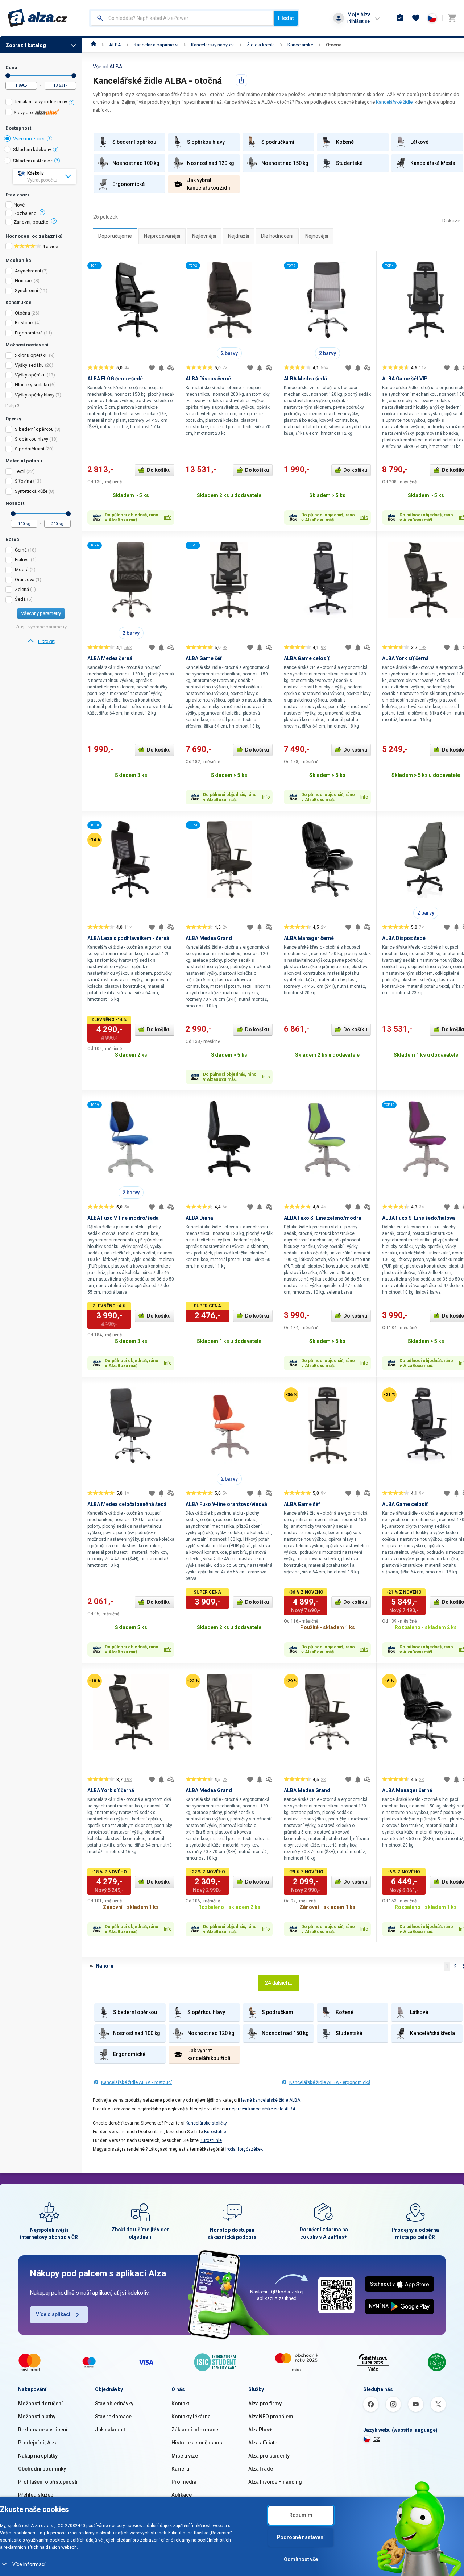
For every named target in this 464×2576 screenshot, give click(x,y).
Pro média (184, 2482)
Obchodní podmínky (42, 2469)
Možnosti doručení (40, 2404)
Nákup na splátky (38, 2456)
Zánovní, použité (31, 222)
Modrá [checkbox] (22, 569)
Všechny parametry (41, 613)
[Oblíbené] (416, 18)
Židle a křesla (261, 45)
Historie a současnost (198, 2443)
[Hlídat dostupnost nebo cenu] (161, 368)
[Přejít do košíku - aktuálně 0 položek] (452, 18)
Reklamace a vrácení (43, 2430)
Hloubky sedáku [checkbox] (32, 385)
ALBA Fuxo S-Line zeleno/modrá (323, 1218)
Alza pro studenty (269, 2456)
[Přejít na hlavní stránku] (38, 18)
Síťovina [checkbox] (23, 481)
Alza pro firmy (265, 2404)
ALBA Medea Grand (209, 938)
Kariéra (180, 2469)
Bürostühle (215, 2132)
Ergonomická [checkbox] (29, 333)
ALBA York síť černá (405, 658)
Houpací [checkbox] (24, 281)
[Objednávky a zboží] (400, 18)
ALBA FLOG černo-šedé (115, 379)
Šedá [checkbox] (20, 599)
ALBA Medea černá (110, 658)
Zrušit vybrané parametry (41, 627)
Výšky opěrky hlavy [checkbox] (35, 395)
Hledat (286, 18)
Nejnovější (317, 236)
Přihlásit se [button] (359, 21)
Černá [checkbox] (21, 550)
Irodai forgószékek (244, 2149)
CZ (377, 2439)
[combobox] (182, 18)
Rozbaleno (25, 213)
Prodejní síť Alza (38, 2443)
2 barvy (229, 353)
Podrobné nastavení (301, 2537)
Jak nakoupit (110, 2430)
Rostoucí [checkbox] (24, 323)
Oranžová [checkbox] (25, 580)
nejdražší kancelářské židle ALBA (262, 2109)
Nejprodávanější (162, 236)
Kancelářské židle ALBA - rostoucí (136, 2082)
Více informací (29, 2564)
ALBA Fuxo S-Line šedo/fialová (419, 1218)
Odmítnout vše (301, 2559)
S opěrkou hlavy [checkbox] (32, 439)
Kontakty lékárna (191, 2417)
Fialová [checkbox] (22, 560)
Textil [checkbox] (20, 471)
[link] (41, 641)
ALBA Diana (199, 1218)
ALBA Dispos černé (208, 379)
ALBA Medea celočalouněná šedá (127, 1504)
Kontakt (180, 2404)
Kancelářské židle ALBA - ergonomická (330, 2082)
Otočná (334, 45)
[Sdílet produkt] (241, 80)
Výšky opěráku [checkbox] (30, 375)
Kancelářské (300, 45)
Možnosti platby (37, 2417)
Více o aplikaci (53, 2314)
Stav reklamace (113, 2417)
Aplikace (182, 2495)
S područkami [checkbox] (30, 449)
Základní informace (195, 2430)
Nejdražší (239, 236)
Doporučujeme (115, 236)
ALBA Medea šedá (305, 379)
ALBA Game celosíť (307, 658)
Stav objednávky (114, 2404)
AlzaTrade (261, 2469)
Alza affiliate (263, 2443)
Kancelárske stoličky (206, 2123)
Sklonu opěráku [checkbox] (31, 355)
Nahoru (105, 1966)
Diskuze (451, 221)
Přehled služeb (36, 2495)
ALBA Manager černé (309, 938)
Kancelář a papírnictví (156, 45)
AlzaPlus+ (260, 2430)
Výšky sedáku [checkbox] (29, 365)
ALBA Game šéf (204, 658)
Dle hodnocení (277, 236)
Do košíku (159, 470)
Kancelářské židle (394, 102)
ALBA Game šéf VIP (405, 379)
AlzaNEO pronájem (271, 2417)
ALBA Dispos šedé (404, 938)
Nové (19, 205)
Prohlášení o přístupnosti (48, 2482)
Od (8, 76)
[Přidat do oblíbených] (152, 368)
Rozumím (301, 2515)
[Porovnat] (171, 368)
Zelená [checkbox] (22, 589)
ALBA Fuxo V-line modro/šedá (123, 1218)
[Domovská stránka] (94, 45)
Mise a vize (185, 2456)
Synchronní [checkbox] (26, 290)
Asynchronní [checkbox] (28, 271)
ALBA (115, 45)
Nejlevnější (204, 236)
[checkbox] (41, 103)
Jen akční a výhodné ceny (40, 102)
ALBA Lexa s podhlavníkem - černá (128, 938)
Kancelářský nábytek (213, 45)
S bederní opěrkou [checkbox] (34, 429)
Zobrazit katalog (26, 45)
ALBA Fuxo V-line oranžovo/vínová (226, 1504)
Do (74, 76)
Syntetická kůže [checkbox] (31, 491)
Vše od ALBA (108, 67)
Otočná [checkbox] (22, 313)
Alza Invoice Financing (275, 2482)
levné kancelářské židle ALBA (271, 2100)
